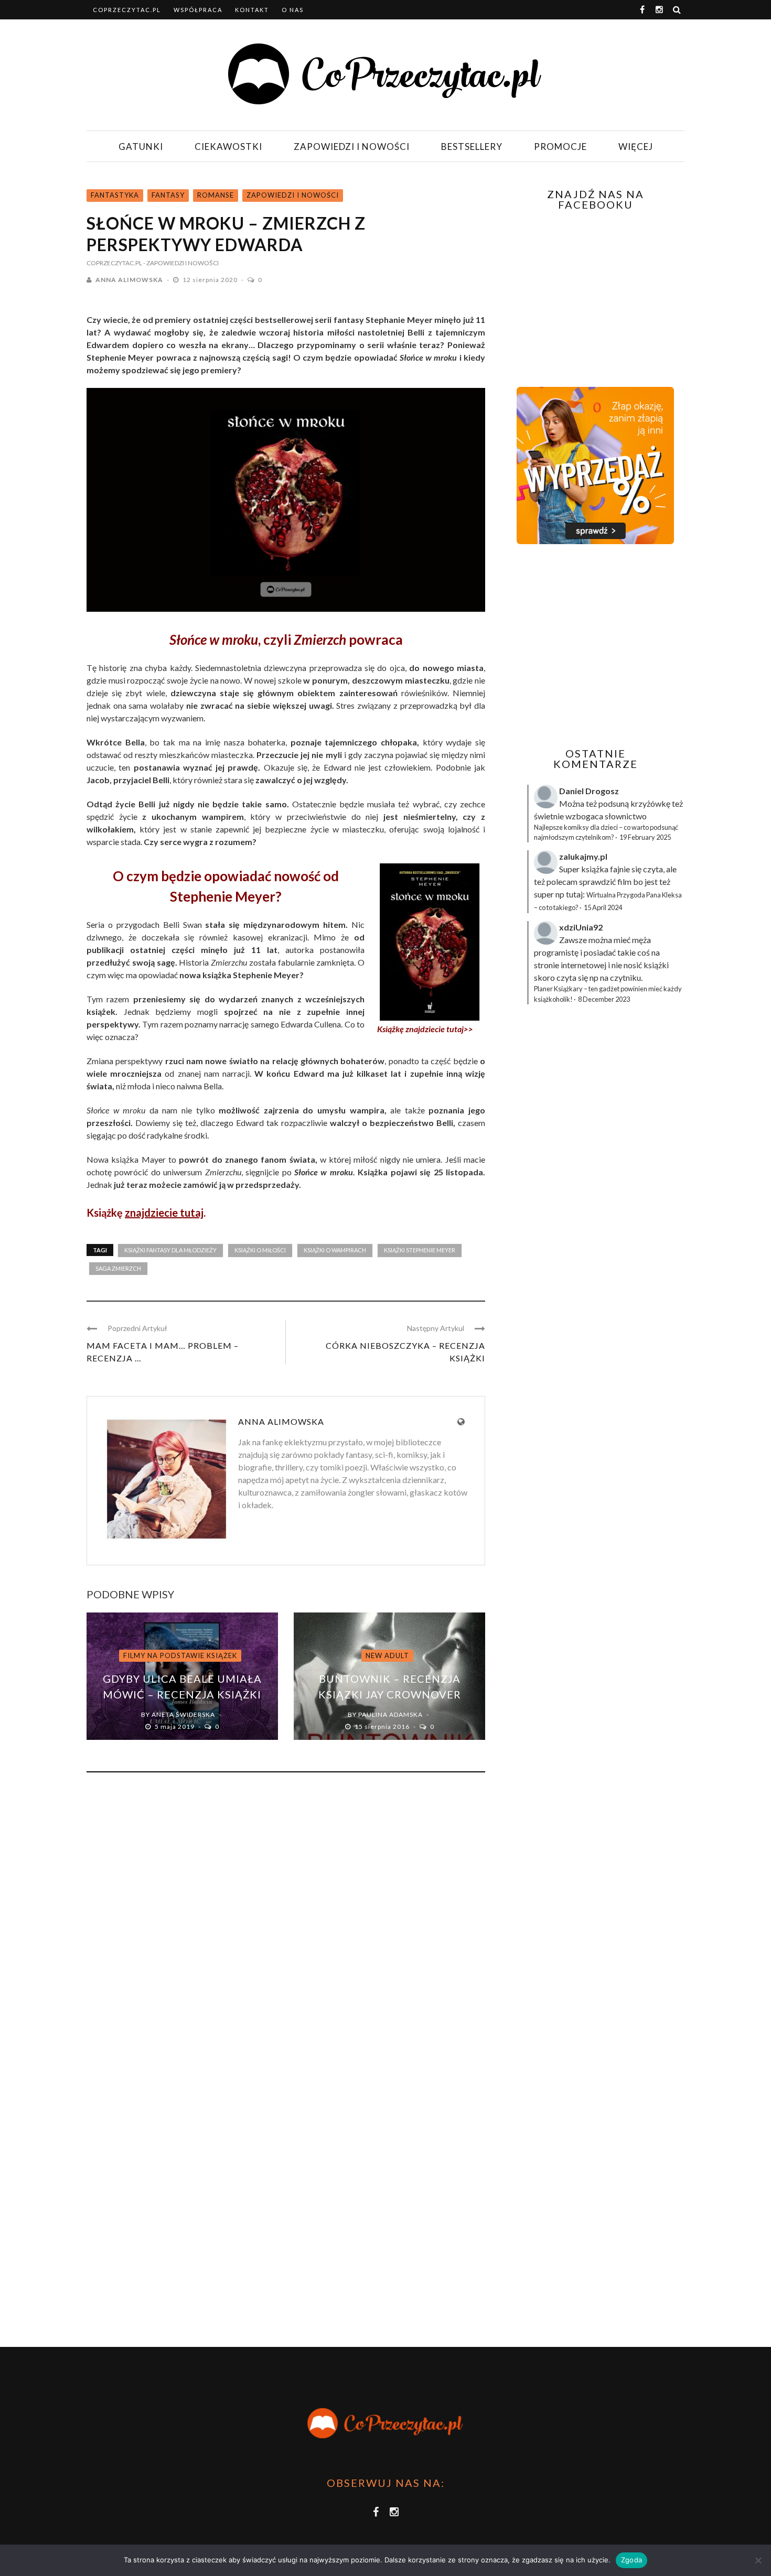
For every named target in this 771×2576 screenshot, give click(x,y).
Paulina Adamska (390, 1714)
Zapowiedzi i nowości (352, 147)
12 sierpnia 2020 (211, 280)
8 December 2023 (604, 999)
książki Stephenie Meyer (420, 1250)
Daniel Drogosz (589, 791)
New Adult (387, 1655)
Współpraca (198, 10)
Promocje (560, 147)
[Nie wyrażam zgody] (758, 2560)
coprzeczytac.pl (127, 10)
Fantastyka (115, 195)
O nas (293, 10)
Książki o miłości (260, 1250)
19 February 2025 (645, 837)
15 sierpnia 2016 (383, 1727)
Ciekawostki (228, 147)
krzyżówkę (650, 803)
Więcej (636, 147)
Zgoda (631, 2560)
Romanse (216, 195)
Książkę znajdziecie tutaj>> (425, 1029)
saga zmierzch (118, 1268)
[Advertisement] (594, 646)
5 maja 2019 (175, 1727)
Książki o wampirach (335, 1250)
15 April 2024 (603, 907)
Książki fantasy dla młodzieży (170, 1250)
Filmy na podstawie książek (180, 1655)
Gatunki (141, 147)
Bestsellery (472, 147)
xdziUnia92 (581, 927)
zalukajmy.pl (583, 856)
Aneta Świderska (183, 1714)
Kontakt (252, 10)
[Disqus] (286, 1922)
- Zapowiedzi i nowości (181, 263)
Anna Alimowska (129, 280)
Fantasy (168, 195)
